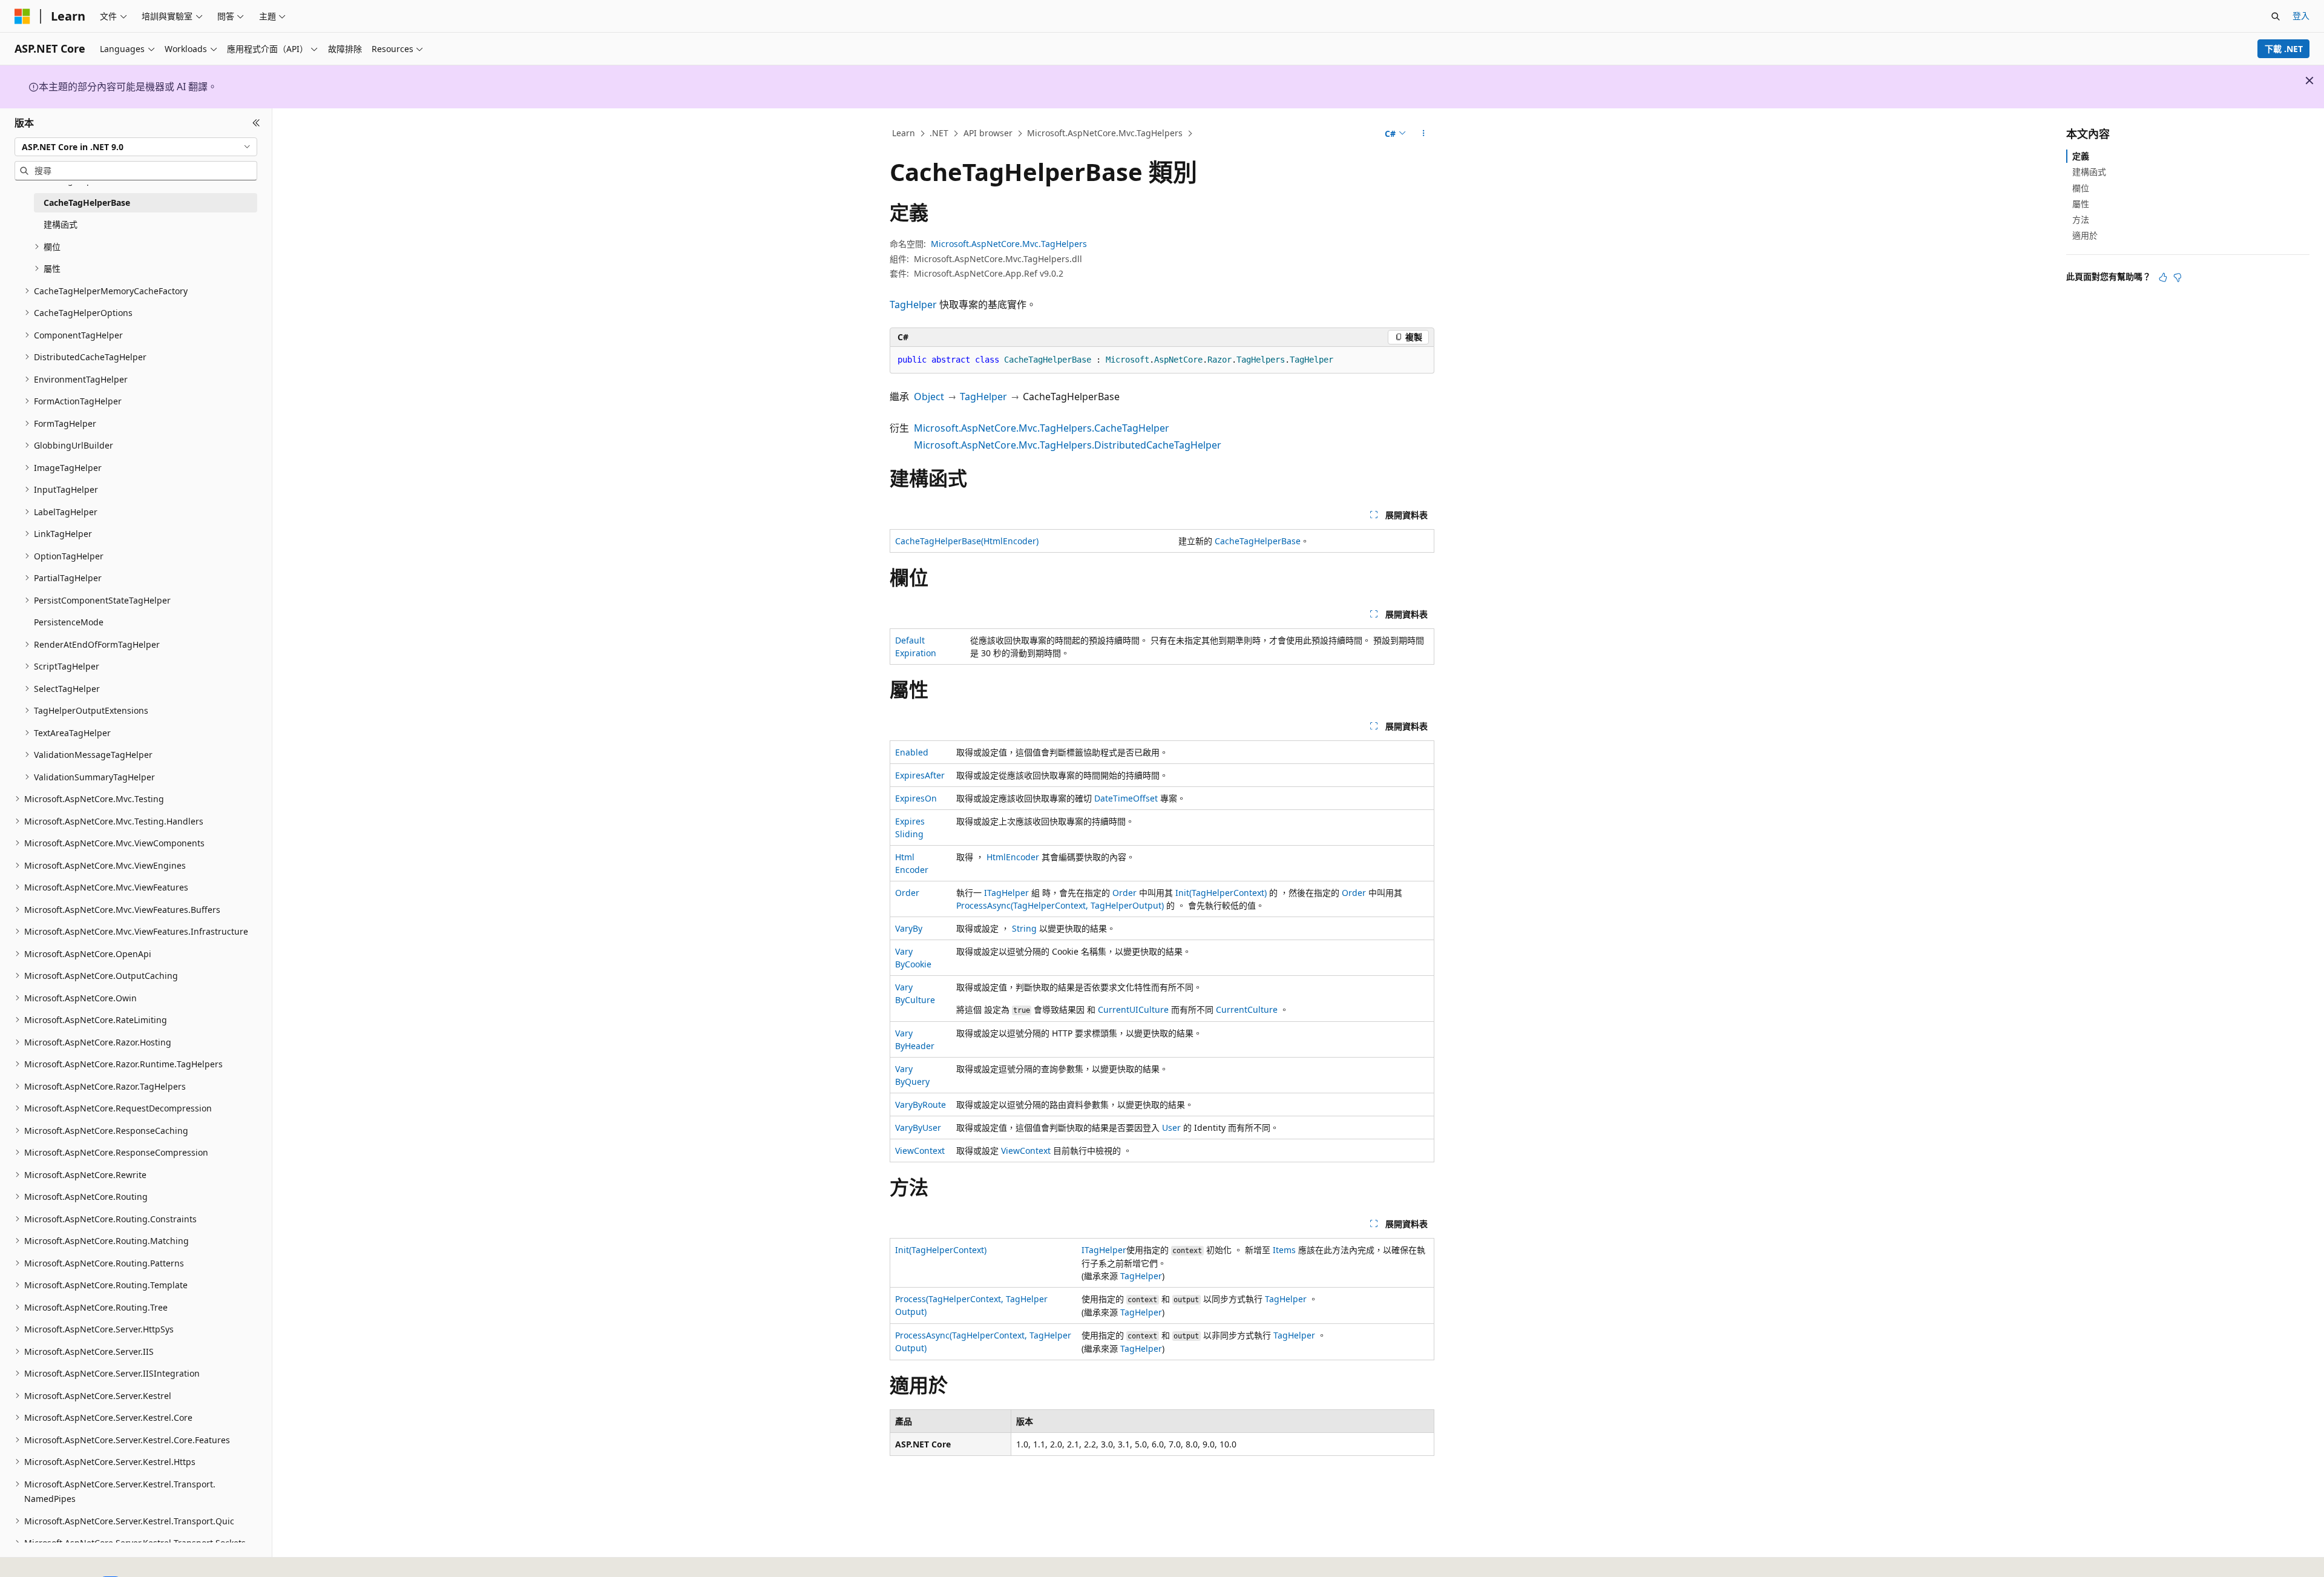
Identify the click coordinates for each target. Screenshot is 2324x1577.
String (1024, 928)
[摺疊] (256, 123)
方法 (2081, 219)
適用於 (2085, 235)
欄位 (2081, 187)
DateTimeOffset (1126, 798)
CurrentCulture (1247, 1009)
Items (1284, 1250)
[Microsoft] (22, 16)
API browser (988, 133)
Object (929, 397)
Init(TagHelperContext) (1221, 893)
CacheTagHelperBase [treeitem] (87, 202)
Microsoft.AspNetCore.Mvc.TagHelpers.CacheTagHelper (1042, 428)
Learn (904, 133)
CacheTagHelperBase (1258, 541)
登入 (2301, 15)
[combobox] (136, 147)
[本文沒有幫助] (2178, 277)
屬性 (2081, 204)
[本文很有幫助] (2163, 277)
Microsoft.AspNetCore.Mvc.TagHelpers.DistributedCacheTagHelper (1068, 445)
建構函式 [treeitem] (61, 224)
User (1171, 1128)
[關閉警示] (2309, 81)
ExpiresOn (916, 798)
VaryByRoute (921, 1105)
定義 (2081, 156)
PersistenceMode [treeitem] (69, 622)
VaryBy (909, 928)
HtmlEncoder (1013, 857)
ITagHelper (1006, 893)
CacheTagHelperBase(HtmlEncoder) (967, 541)
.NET (939, 133)
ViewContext (920, 1151)
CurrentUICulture (1133, 1009)
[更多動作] (1424, 134)
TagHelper (913, 305)
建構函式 (2089, 172)
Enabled (912, 752)
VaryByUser (918, 1128)
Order (907, 893)
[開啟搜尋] (2276, 16)
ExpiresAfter (920, 775)
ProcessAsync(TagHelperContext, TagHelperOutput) (1060, 905)
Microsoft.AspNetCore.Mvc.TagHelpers (1105, 133)
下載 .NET (2284, 49)
